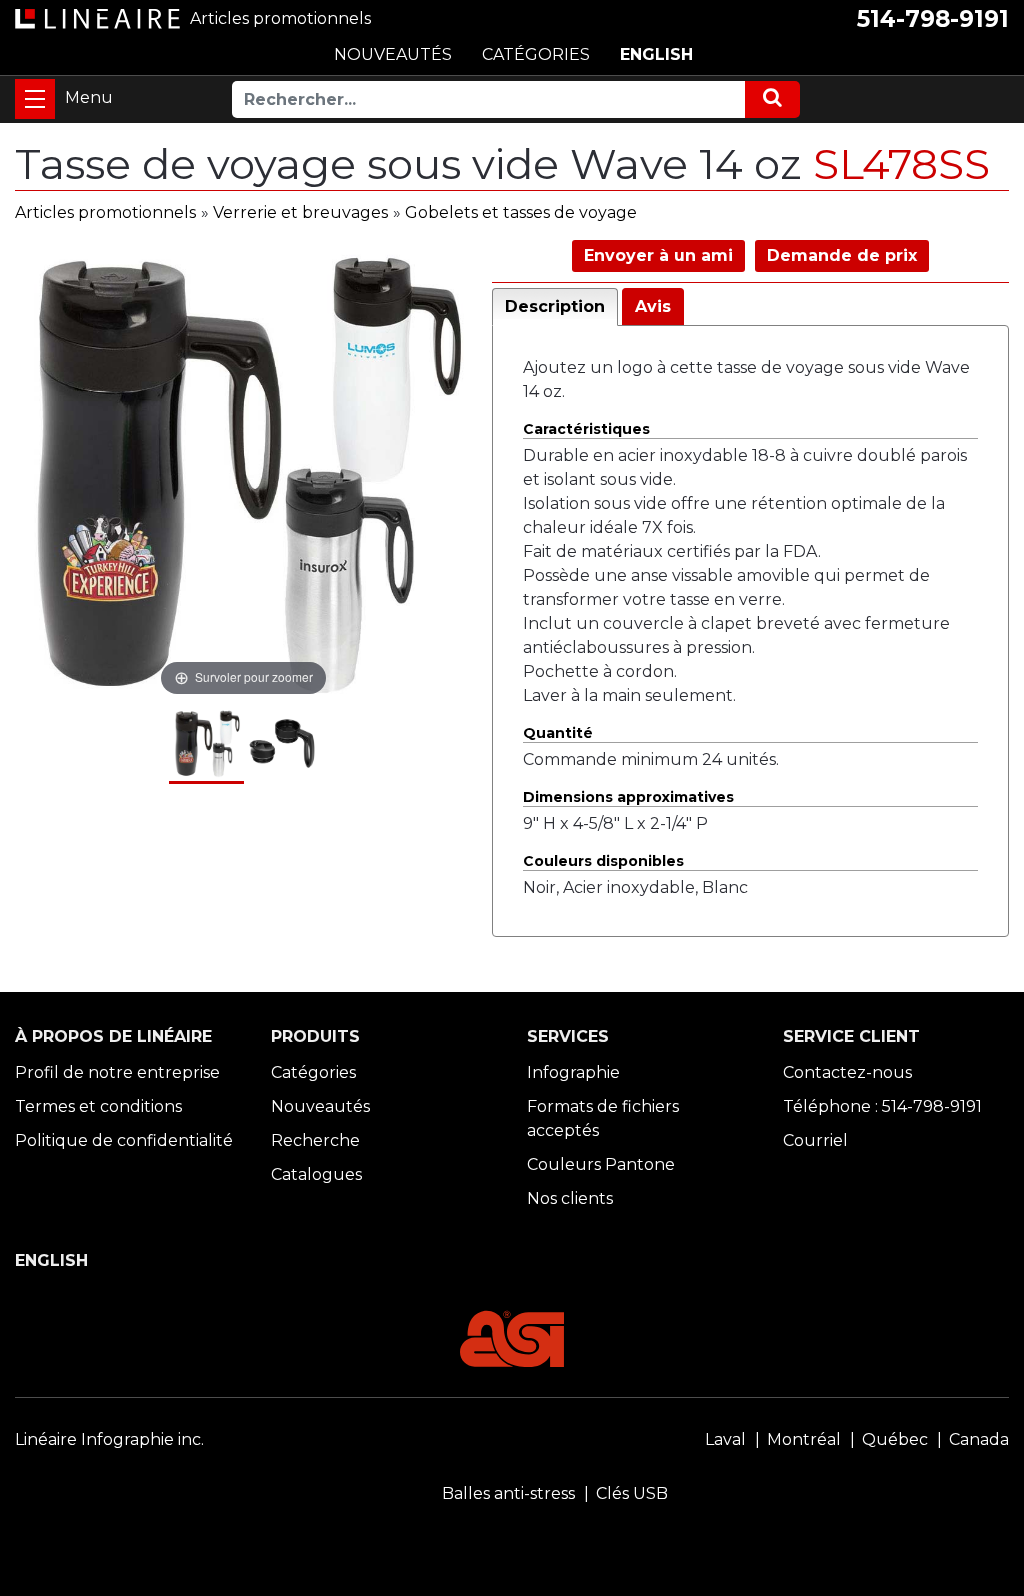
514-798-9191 (933, 19)
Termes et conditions (98, 1106)
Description (555, 306)
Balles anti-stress (508, 1493)
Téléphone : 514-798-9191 (882, 1106)
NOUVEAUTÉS (393, 54)
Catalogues (316, 1174)
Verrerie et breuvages (300, 212)
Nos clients (570, 1198)
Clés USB (632, 1493)
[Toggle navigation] (35, 99)
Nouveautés (320, 1106)
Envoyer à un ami (658, 255)
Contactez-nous (847, 1072)
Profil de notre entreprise (117, 1072)
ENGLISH (656, 54)
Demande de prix (842, 255)
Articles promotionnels (105, 212)
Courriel (815, 1140)
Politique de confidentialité (124, 1140)
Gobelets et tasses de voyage (521, 212)
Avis (653, 306)
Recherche (315, 1140)
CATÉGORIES (536, 54)
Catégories (313, 1072)
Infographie (573, 1072)
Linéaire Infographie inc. (109, 1439)
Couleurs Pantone (601, 1164)
